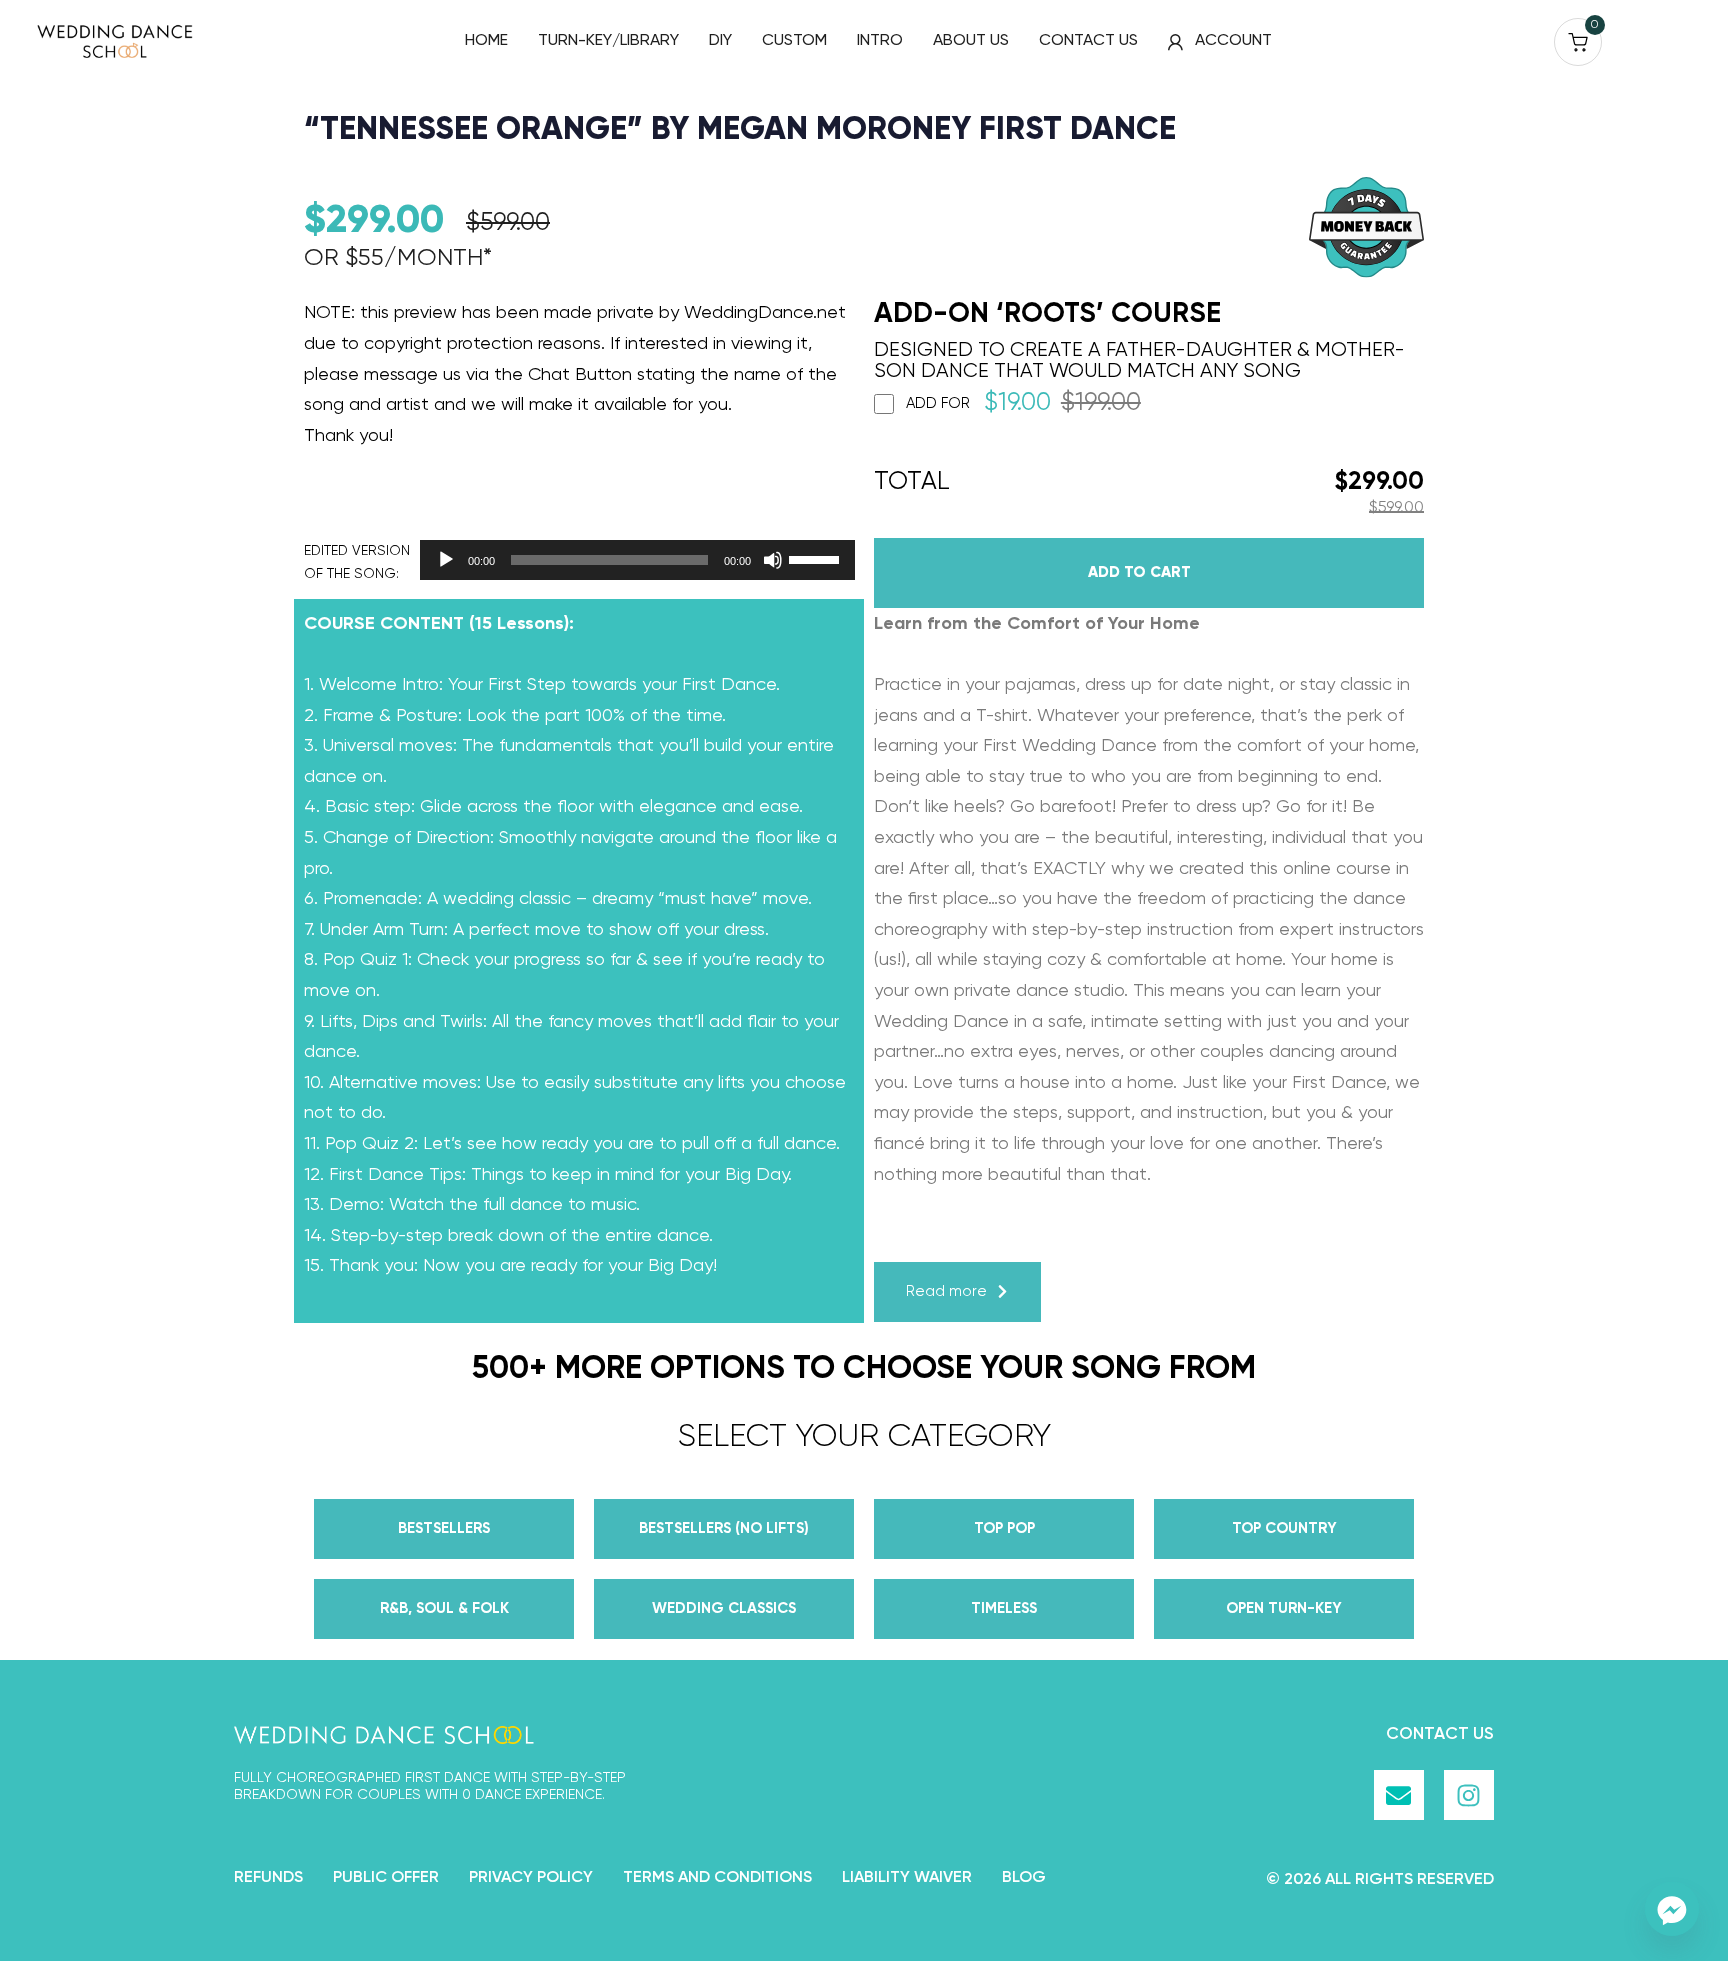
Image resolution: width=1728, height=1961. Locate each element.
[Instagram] (1469, 1795)
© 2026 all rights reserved (1380, 1880)
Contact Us (1440, 1734)
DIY (720, 41)
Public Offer (386, 1878)
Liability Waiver (907, 1878)
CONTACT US (1088, 41)
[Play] (446, 560)
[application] (632, 560)
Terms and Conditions (717, 1878)
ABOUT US (971, 41)
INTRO (880, 41)
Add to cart (1139, 572)
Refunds (268, 1878)
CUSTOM (794, 41)
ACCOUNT (1233, 41)
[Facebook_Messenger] (1672, 1909)
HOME (486, 41)
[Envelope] (1399, 1795)
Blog (1024, 1878)
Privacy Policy (531, 1878)
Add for (1023, 404)
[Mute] (773, 560)
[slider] (817, 558)
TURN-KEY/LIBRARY (608, 41)
